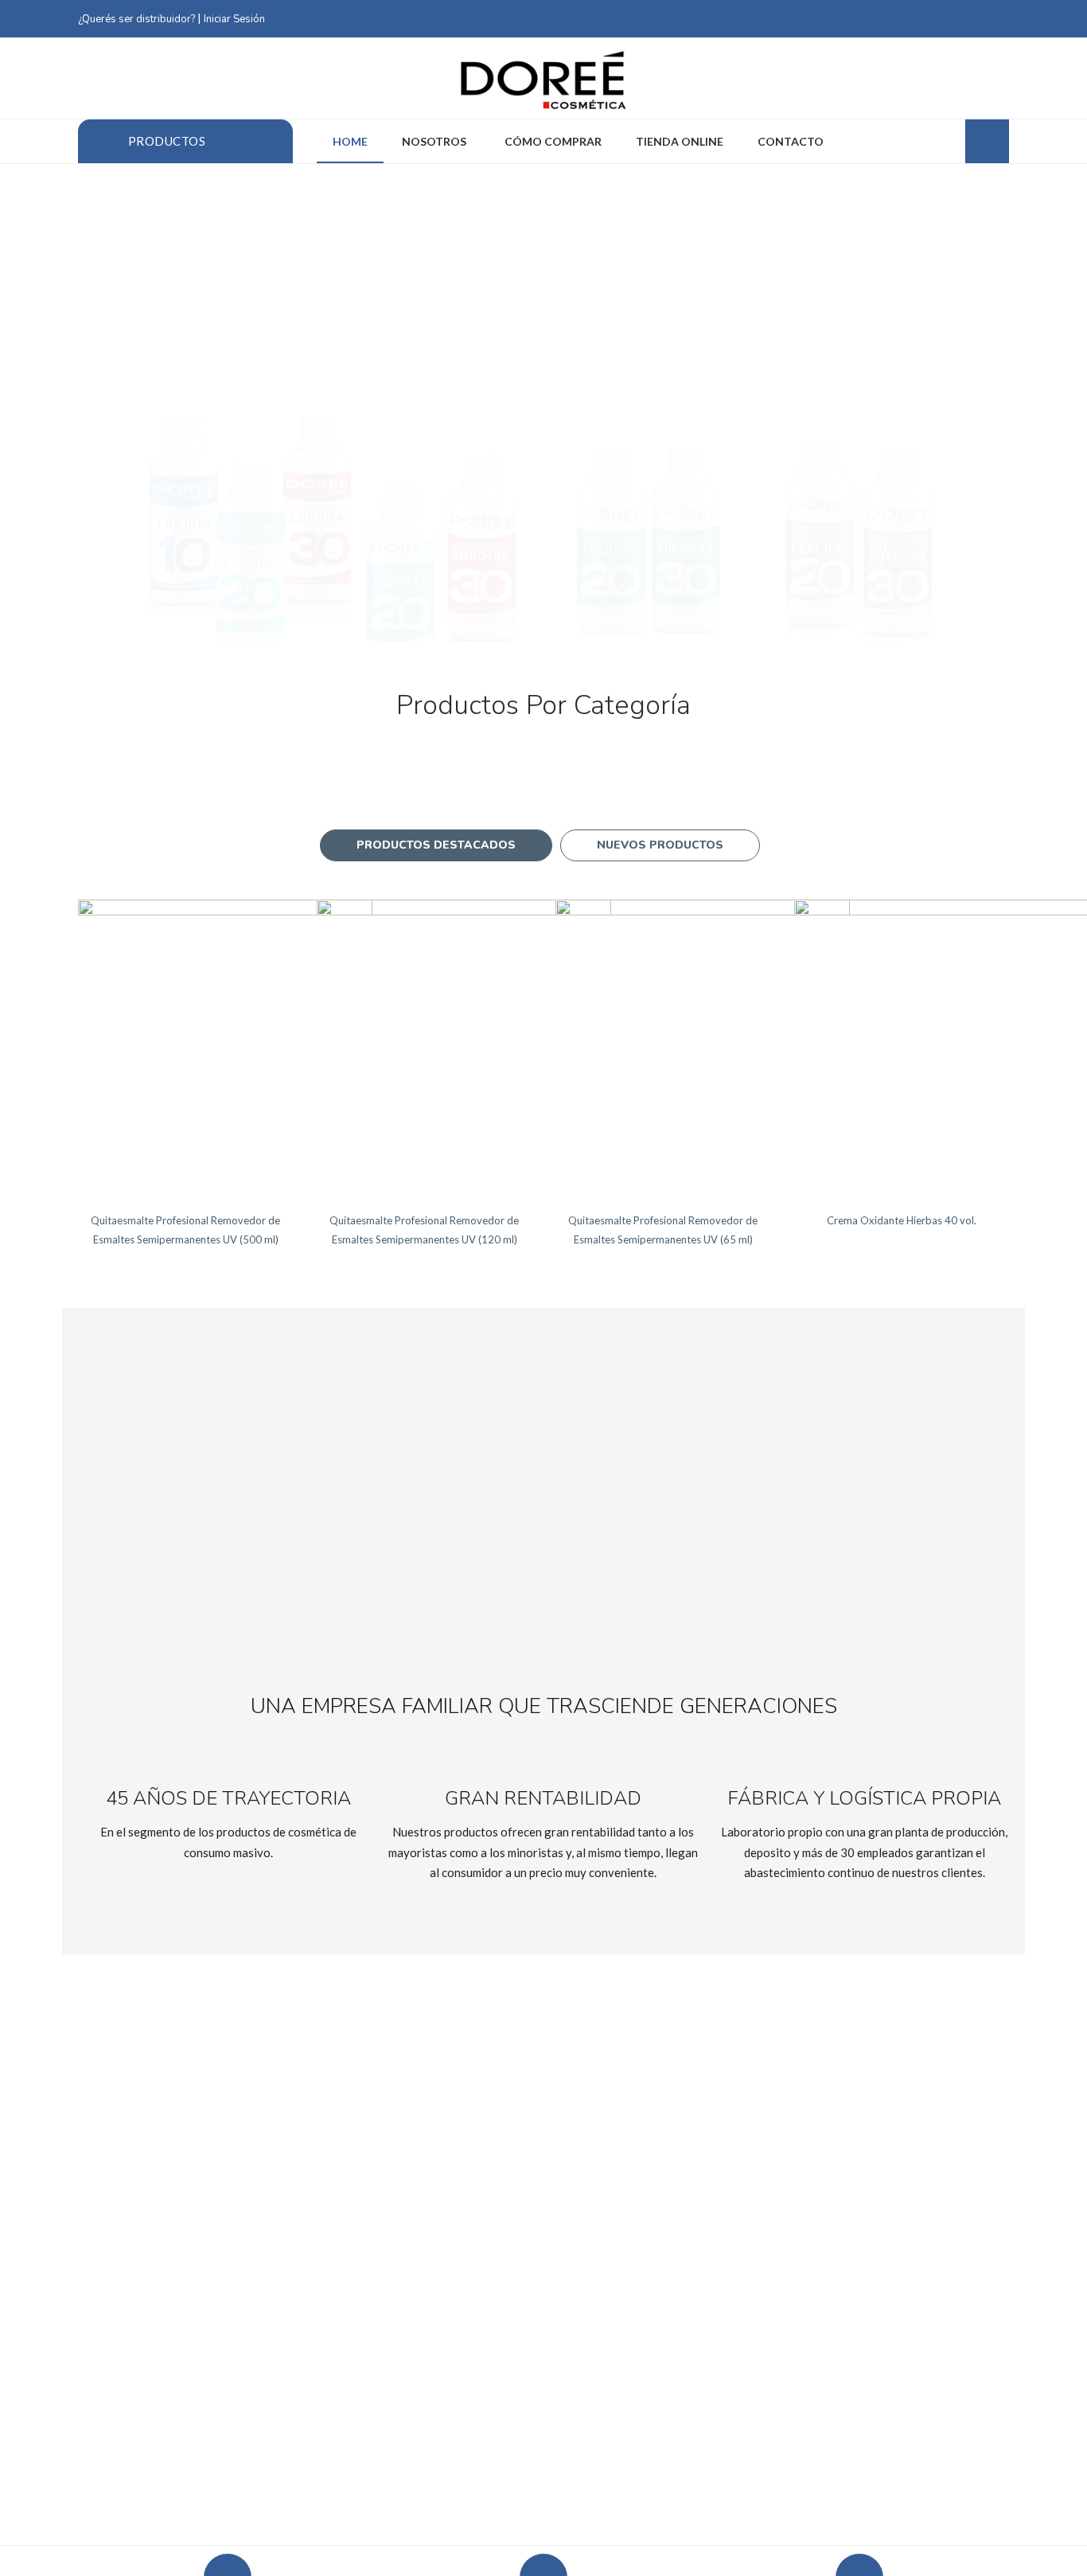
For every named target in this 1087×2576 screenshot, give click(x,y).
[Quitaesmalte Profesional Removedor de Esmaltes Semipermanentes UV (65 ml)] (703, 1047)
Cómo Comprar (553, 141)
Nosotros (435, 141)
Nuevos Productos (660, 845)
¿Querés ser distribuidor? (136, 19)
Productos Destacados (436, 845)
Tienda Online (680, 141)
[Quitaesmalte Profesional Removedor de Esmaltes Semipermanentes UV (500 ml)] (225, 1047)
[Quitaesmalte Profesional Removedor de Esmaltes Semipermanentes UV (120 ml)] (464, 1047)
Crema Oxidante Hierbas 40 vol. (902, 1220)
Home (350, 141)
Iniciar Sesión (234, 19)
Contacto (791, 141)
